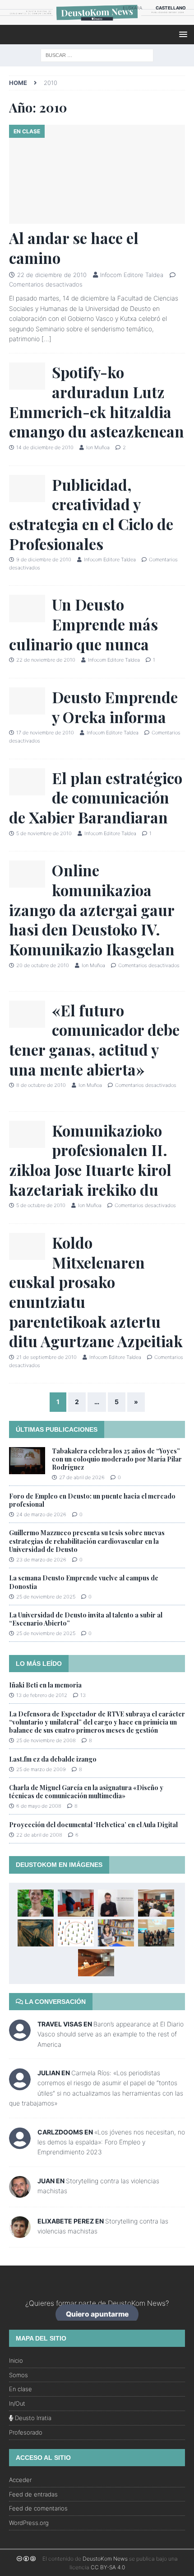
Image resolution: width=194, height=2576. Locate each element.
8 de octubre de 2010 (41, 1085)
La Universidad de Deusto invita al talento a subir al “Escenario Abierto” (86, 1619)
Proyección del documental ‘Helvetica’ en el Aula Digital (93, 1825)
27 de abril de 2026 (82, 1477)
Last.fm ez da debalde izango (53, 1759)
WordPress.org (29, 2523)
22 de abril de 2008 (39, 1835)
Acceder (20, 2480)
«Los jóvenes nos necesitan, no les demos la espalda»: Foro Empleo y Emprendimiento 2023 (111, 2142)
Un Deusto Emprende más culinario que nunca (83, 624)
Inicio (16, 2360)
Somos (18, 2375)
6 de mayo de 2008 (39, 1806)
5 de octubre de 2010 (41, 1205)
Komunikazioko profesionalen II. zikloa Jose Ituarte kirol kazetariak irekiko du (90, 1160)
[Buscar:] (97, 54)
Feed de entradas (33, 2494)
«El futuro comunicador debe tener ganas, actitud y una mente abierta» (94, 1040)
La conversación (54, 2002)
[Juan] (20, 2192)
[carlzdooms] (20, 2144)
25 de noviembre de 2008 (46, 1740)
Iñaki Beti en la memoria (45, 1685)
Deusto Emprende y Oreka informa (115, 707)
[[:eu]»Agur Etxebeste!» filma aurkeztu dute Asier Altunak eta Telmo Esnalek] (96, 1963)
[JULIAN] (20, 2085)
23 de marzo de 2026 (41, 1560)
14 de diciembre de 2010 (45, 447)
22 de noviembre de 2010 (46, 660)
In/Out (17, 2403)
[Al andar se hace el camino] (97, 174)
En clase (21, 2389)
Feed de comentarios (38, 2508)
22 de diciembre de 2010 (52, 275)
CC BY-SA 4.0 (108, 2567)
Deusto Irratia (32, 2418)
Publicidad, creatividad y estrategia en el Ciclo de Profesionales (91, 514)
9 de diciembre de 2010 (44, 559)
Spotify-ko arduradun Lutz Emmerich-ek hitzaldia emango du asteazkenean (97, 402)
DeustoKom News (105, 2559)
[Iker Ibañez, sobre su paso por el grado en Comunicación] (116, 1903)
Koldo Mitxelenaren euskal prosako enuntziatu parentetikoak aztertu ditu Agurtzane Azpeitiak (96, 1292)
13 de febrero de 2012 (42, 1695)
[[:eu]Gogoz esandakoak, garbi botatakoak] (36, 1933)
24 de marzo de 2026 (41, 1514)
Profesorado (26, 2432)
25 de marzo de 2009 (41, 1769)
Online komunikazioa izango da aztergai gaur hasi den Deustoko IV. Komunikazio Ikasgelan (92, 910)
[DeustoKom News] (97, 20)
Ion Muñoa (98, 447)
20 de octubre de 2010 (43, 965)
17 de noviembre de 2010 (45, 733)
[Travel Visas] (20, 2036)
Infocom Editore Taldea (132, 275)
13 (83, 1695)
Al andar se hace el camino (74, 248)
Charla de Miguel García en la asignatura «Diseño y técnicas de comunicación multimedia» (86, 1792)
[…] (46, 339)
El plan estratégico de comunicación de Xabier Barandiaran (96, 797)
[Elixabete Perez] (20, 2232)
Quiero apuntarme (97, 2315)
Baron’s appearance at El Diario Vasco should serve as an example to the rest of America (111, 2034)
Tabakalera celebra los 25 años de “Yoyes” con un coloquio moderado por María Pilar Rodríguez (117, 1459)
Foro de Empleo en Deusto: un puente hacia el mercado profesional (92, 1500)
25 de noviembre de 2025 (46, 1597)
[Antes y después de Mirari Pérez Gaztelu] (36, 1903)
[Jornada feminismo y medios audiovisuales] (156, 1933)
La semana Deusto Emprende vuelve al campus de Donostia (84, 1582)
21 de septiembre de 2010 (46, 1357)
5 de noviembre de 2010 (44, 833)
